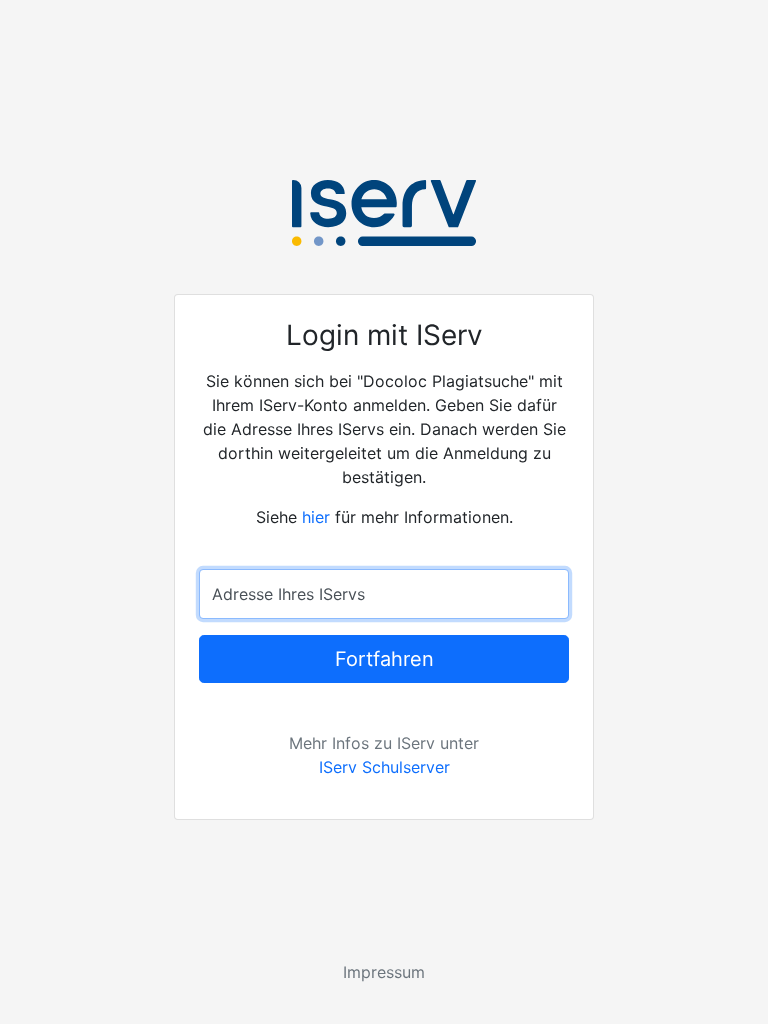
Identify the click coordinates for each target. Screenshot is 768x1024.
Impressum (384, 972)
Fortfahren (384, 659)
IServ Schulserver (384, 767)
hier (316, 517)
